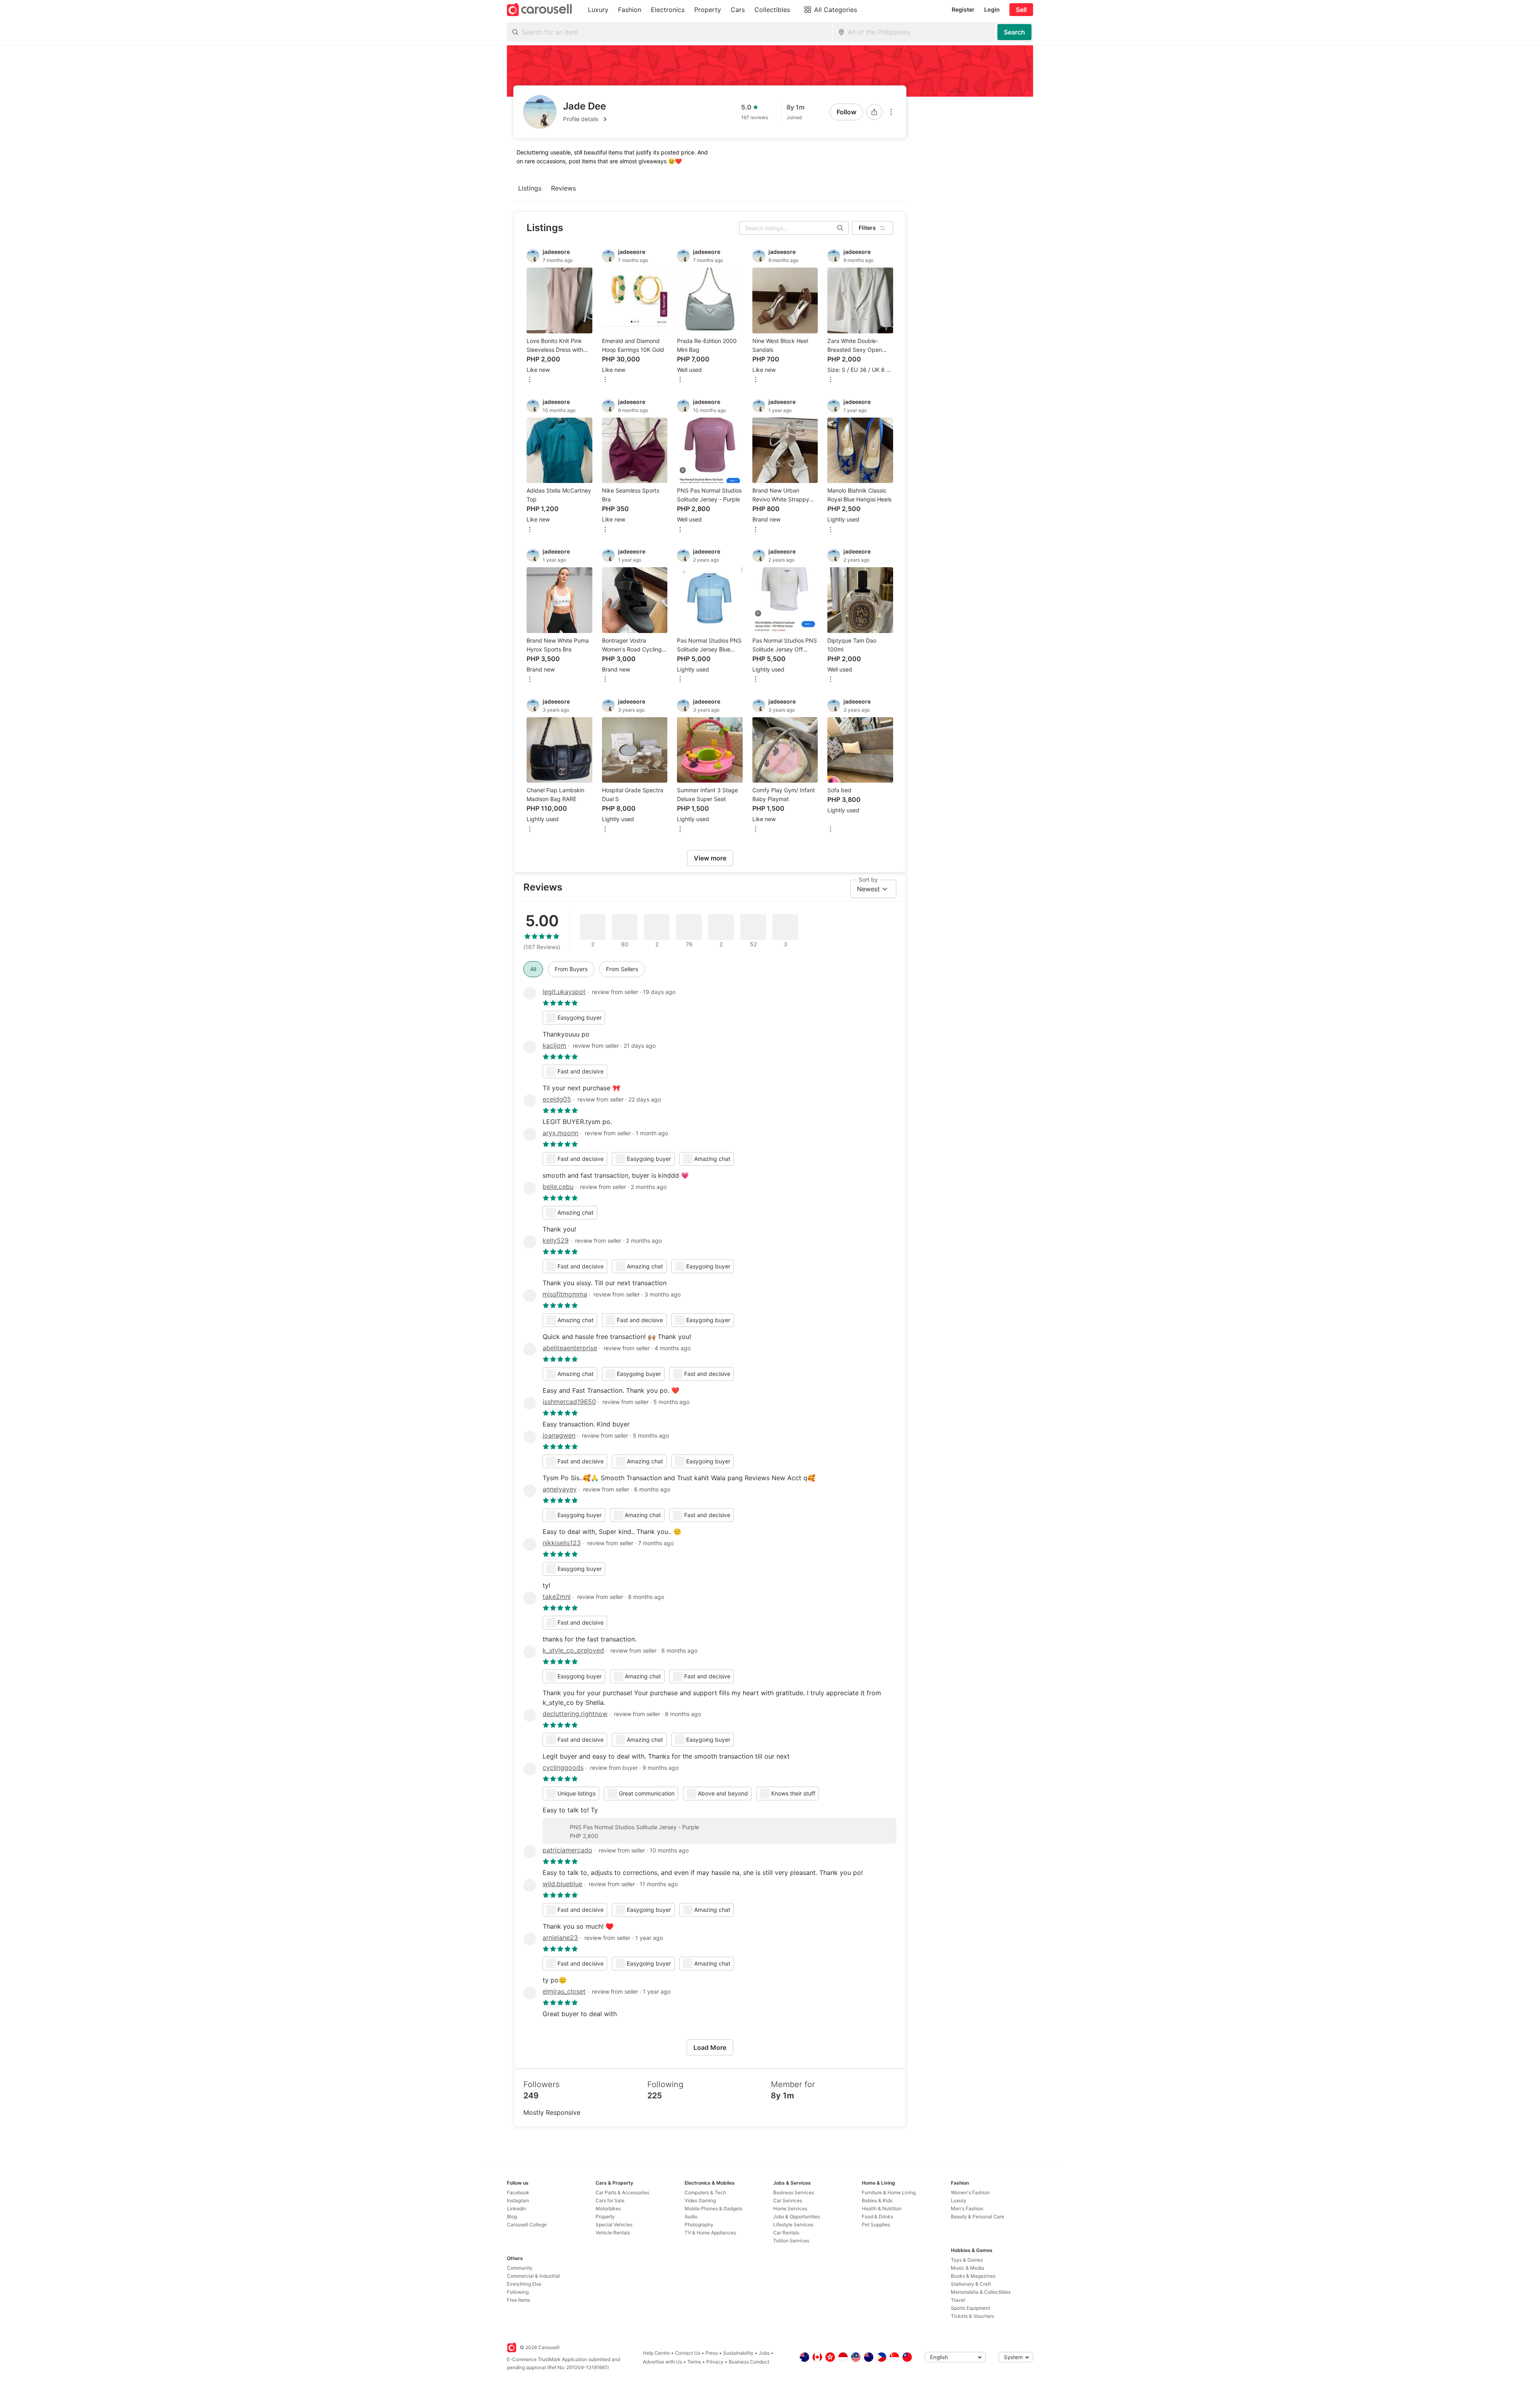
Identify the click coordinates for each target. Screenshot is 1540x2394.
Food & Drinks (877, 2216)
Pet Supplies (876, 2225)
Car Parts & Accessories (622, 2192)
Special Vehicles (614, 2225)
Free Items (519, 2300)
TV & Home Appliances (710, 2233)
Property (605, 2216)
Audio (691, 2216)
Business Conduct (749, 2362)
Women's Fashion (970, 2192)
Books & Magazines (973, 2276)
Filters (867, 228)
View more (710, 858)
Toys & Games (967, 2260)
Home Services (790, 2208)
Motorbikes (608, 2208)
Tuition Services (791, 2241)
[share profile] (874, 112)
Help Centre (656, 2353)
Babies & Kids (877, 2200)
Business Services (794, 2192)
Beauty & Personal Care (978, 2216)
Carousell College (527, 2225)
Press (712, 2353)
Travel (958, 2300)
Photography (699, 2225)
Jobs (764, 2353)
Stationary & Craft (971, 2284)
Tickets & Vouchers (973, 2316)
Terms (694, 2362)
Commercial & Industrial (533, 2276)
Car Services (788, 2200)
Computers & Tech (705, 2192)
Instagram (518, 2200)
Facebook (518, 2192)
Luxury (958, 2200)
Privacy (715, 2362)
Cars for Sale (610, 2200)
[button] (586, 119)
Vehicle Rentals (613, 2233)
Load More (710, 2047)
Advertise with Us (663, 2362)
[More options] (891, 112)
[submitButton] (1014, 32)
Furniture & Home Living (889, 2192)
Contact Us (688, 2353)
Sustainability (738, 2353)
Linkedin (517, 2208)
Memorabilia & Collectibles (981, 2292)
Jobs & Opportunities (796, 2216)
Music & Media (968, 2268)
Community (520, 2268)
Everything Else (524, 2284)
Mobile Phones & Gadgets (713, 2208)
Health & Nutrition (882, 2208)
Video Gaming (700, 2200)
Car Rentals (786, 2233)
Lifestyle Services (793, 2225)
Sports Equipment (971, 2308)
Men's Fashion (967, 2208)
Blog (512, 2216)
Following (518, 2292)
